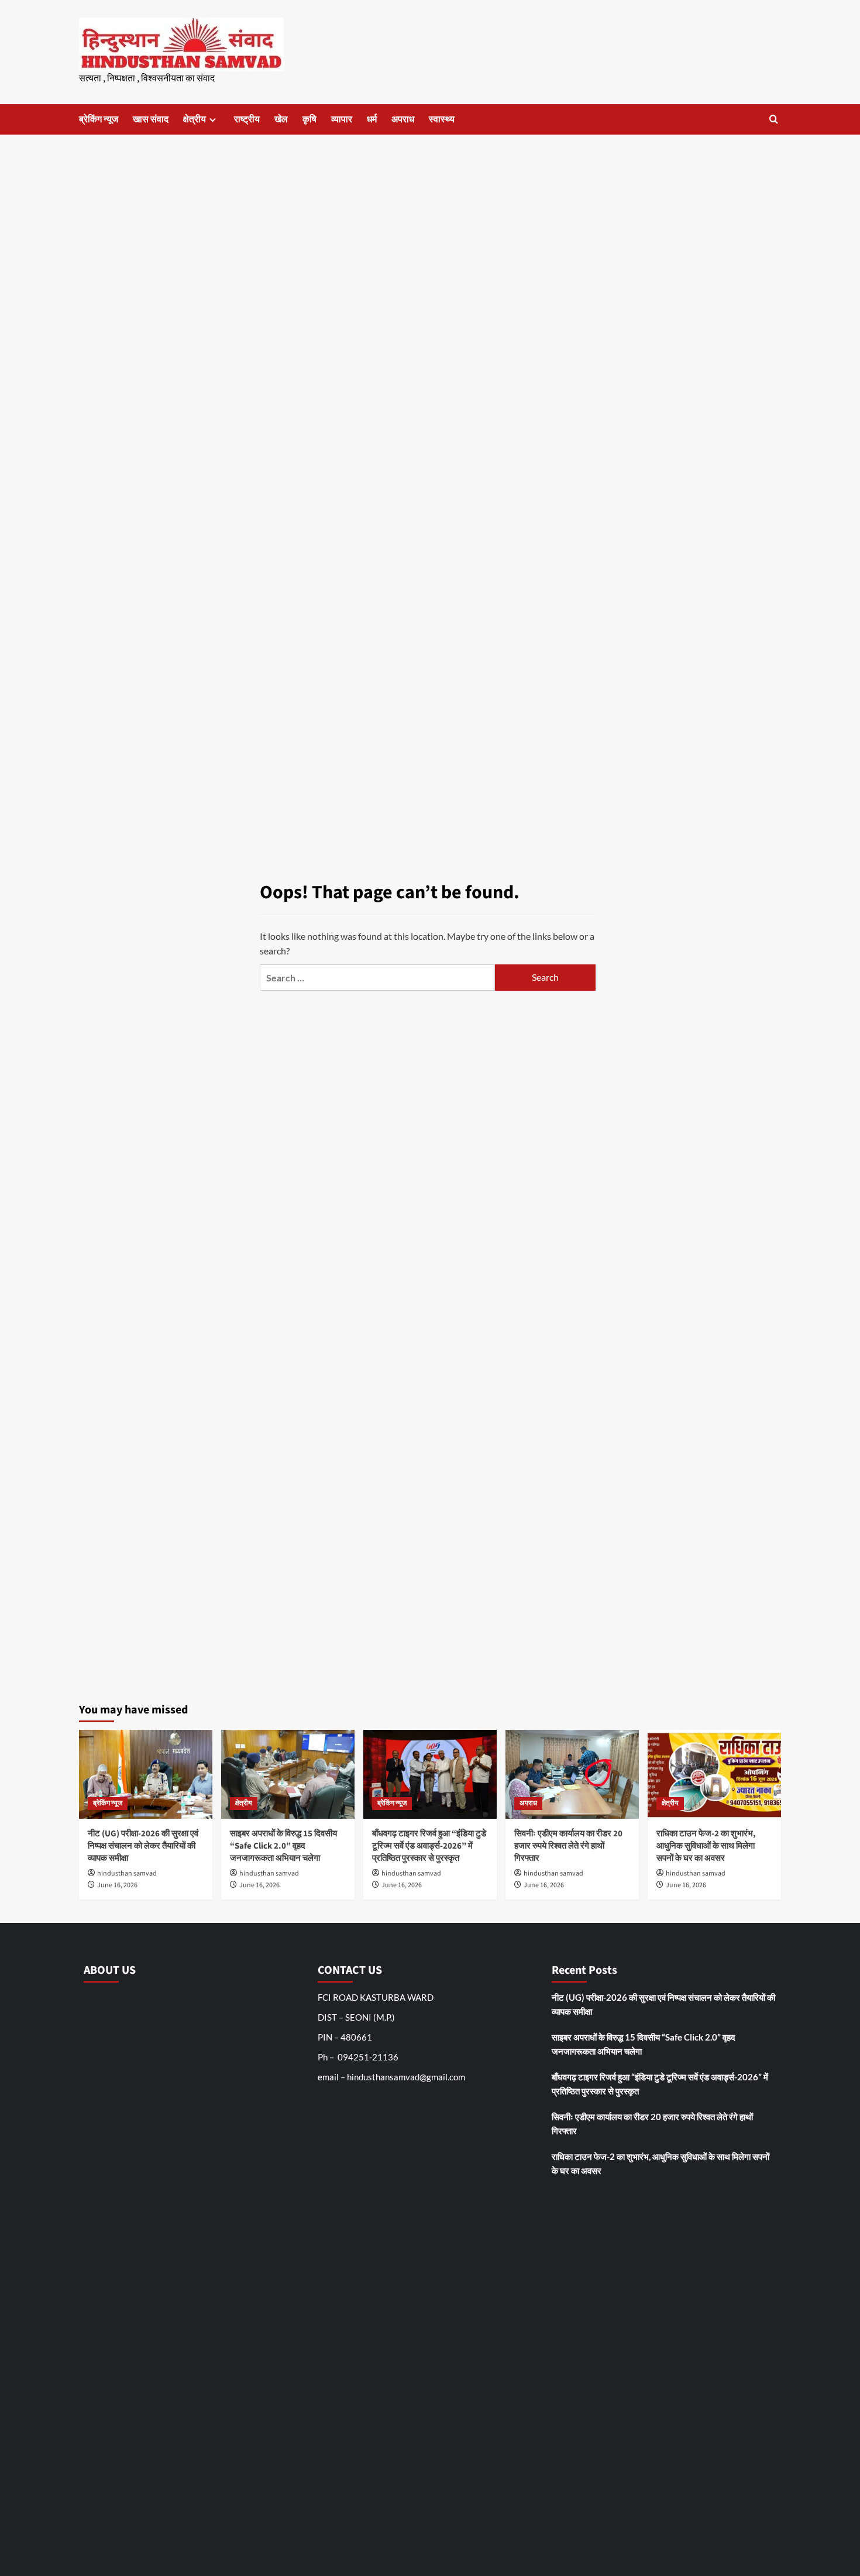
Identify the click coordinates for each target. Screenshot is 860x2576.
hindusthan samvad (127, 1873)
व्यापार (342, 119)
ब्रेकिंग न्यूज (99, 119)
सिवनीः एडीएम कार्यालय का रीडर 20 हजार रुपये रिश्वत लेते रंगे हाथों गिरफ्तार (568, 1846)
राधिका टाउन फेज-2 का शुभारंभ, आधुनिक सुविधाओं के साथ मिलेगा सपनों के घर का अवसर (706, 1846)
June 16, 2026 (117, 1885)
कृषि (309, 119)
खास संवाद (151, 119)
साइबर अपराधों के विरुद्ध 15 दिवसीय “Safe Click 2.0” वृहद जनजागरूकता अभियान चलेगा (283, 1846)
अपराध (403, 119)
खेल (281, 119)
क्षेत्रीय (195, 119)
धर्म (372, 119)
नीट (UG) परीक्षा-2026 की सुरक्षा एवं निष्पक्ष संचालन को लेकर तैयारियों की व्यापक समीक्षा (143, 1846)
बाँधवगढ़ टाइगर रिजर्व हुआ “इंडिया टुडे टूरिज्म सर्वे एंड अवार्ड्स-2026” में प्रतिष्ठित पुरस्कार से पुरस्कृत (429, 1846)
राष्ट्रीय (247, 119)
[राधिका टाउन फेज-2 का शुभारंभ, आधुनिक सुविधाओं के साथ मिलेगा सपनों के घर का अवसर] (714, 1774)
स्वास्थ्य (442, 119)
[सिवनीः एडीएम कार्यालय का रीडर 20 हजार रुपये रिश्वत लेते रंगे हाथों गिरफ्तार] (572, 1774)
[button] (774, 119)
